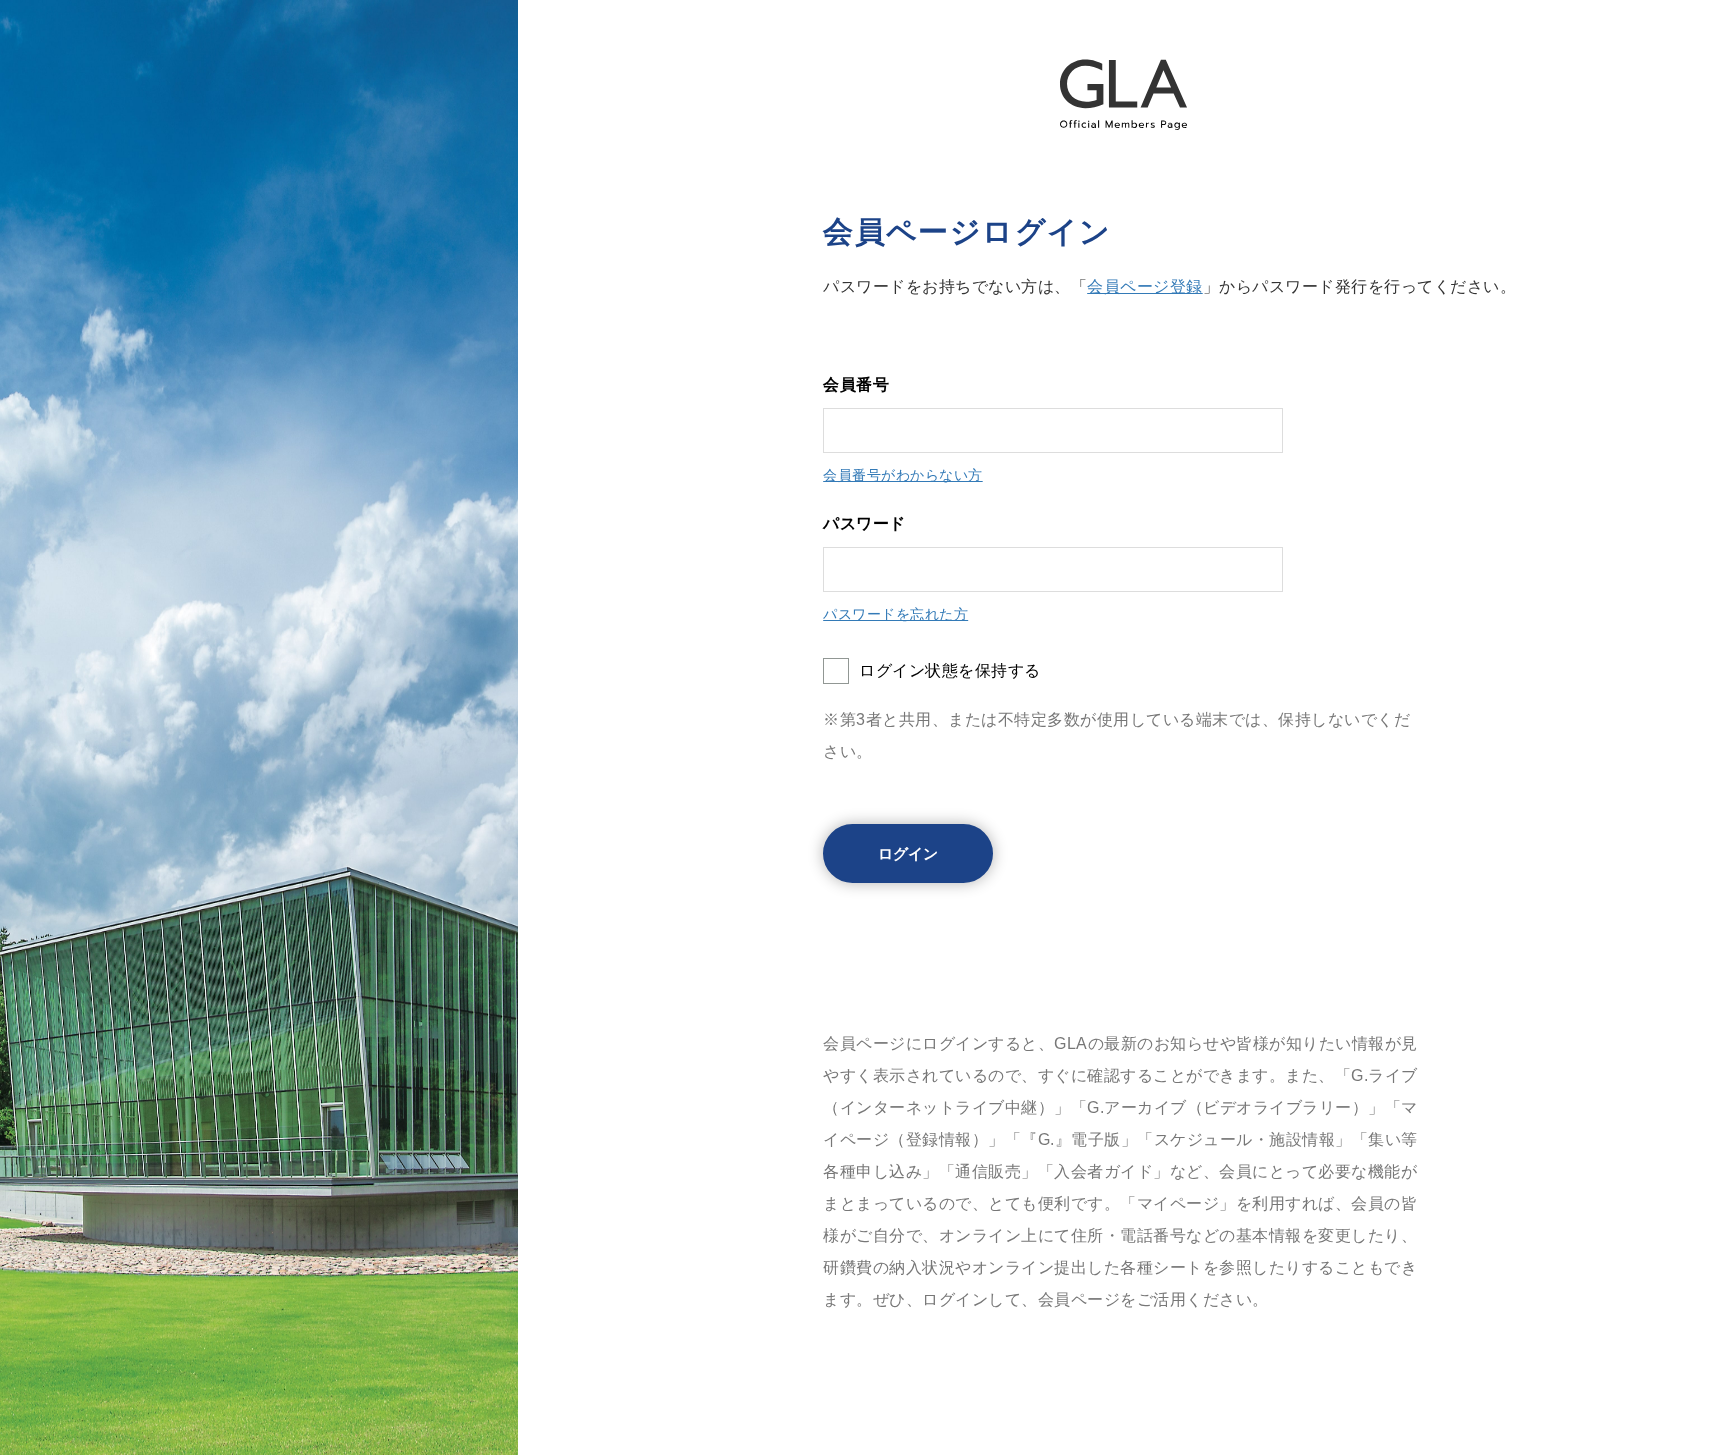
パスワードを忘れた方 (895, 614)
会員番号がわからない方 (903, 475)
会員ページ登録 (1145, 286)
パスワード (864, 523)
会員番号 (856, 384)
